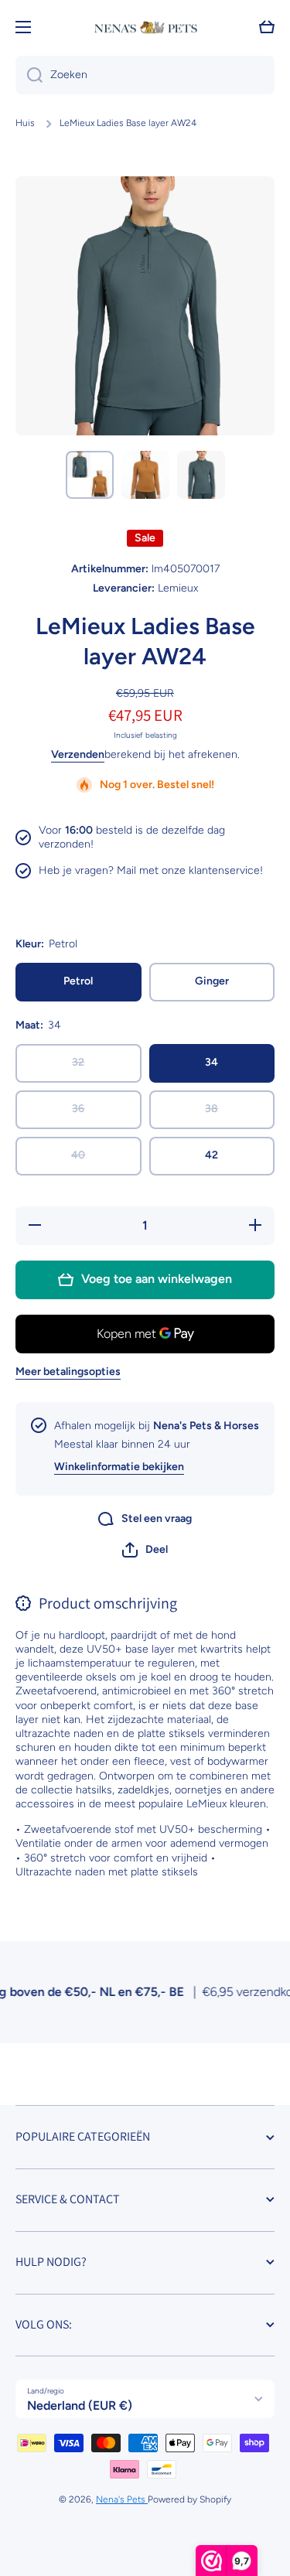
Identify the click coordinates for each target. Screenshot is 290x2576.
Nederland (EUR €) (80, 2405)
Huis (25, 123)
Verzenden (78, 754)
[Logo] (145, 27)
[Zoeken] (29, 75)
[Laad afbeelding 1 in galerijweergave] (90, 475)
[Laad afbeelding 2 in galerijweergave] (145, 475)
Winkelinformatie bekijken (119, 1467)
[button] (145, 1550)
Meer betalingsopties (68, 1372)
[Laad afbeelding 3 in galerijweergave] (201, 475)
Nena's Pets (122, 2499)
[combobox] (145, 75)
